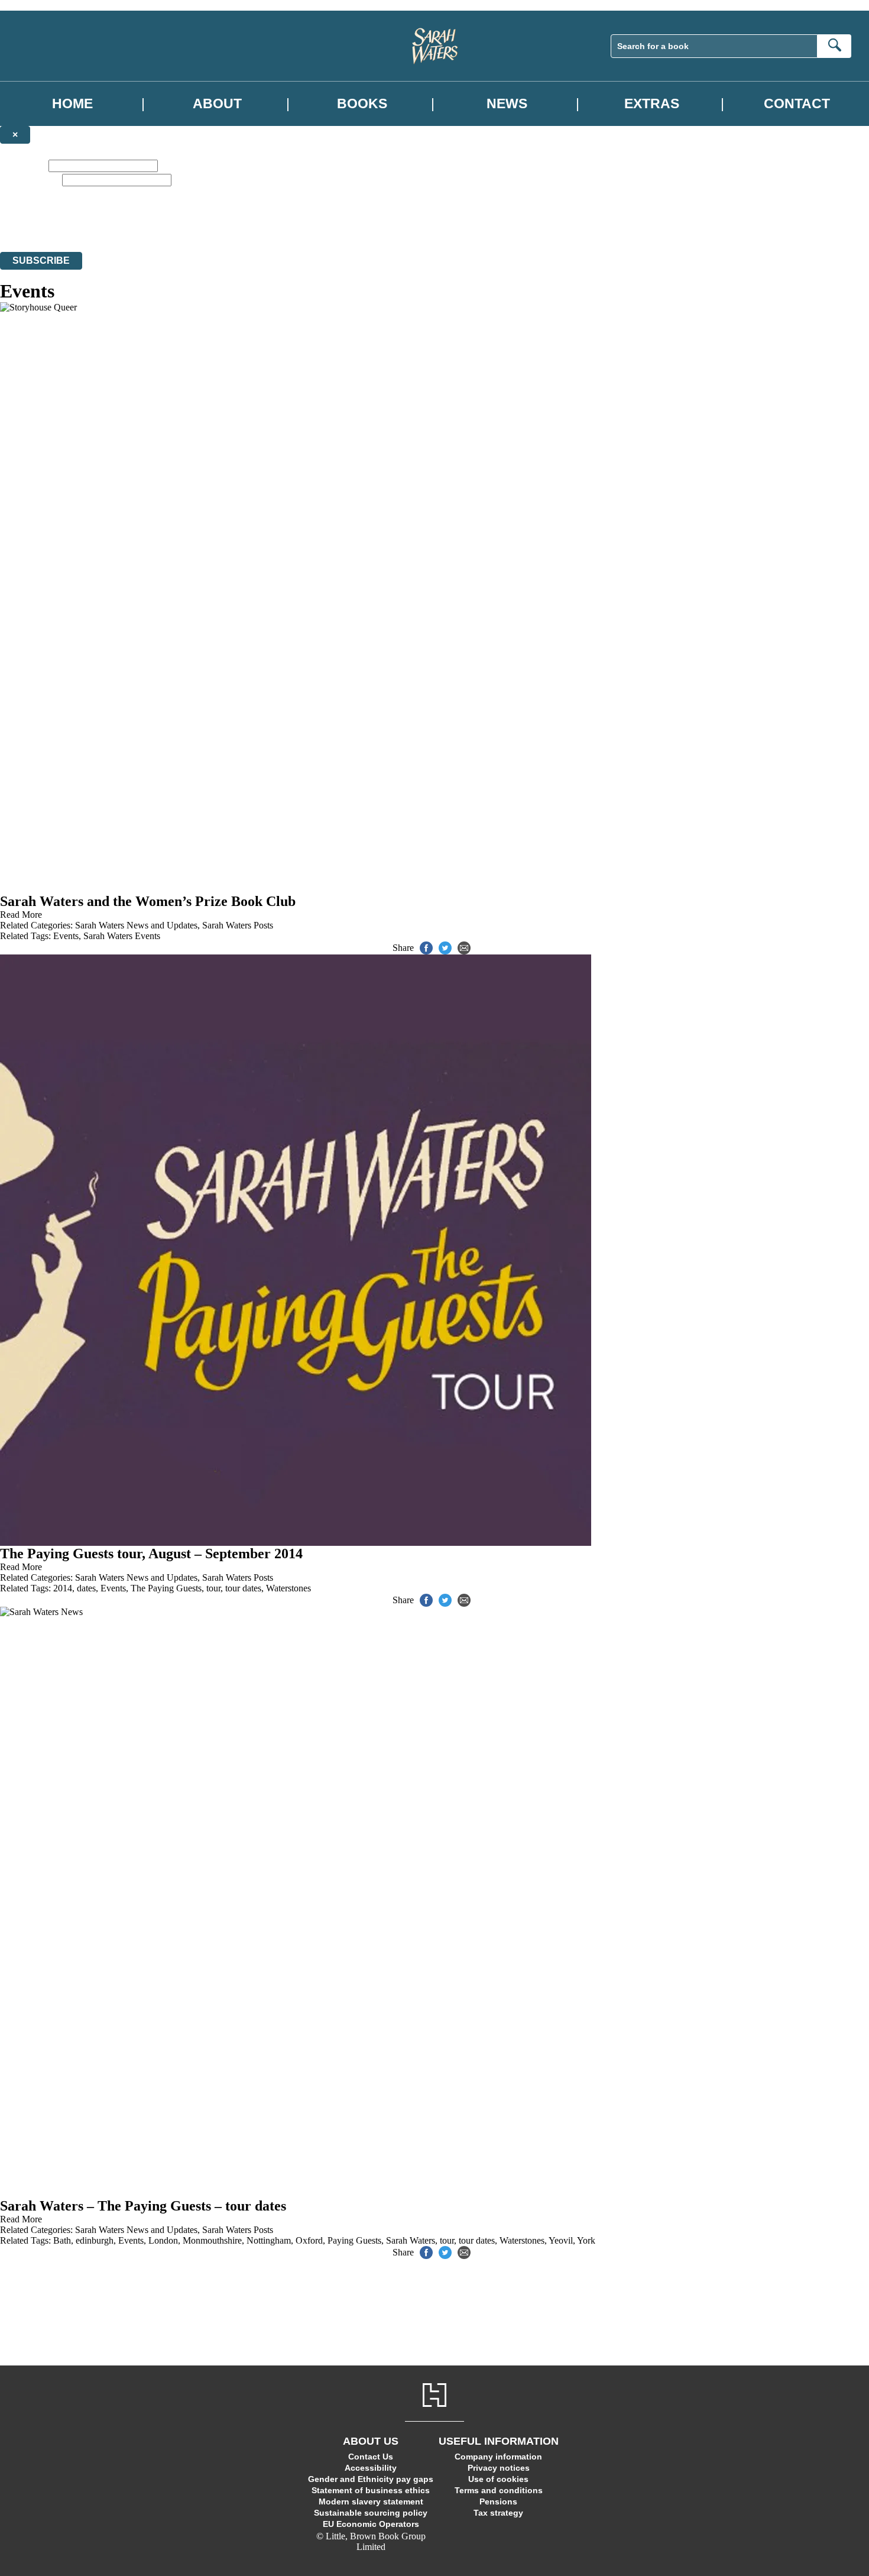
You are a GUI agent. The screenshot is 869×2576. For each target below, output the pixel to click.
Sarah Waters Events (122, 936)
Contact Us (371, 2457)
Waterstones (288, 1588)
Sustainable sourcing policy (371, 2513)
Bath (62, 2240)
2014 (63, 1588)
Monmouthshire (212, 2240)
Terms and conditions (499, 2490)
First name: (23, 165)
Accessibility (371, 2468)
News (507, 104)
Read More (21, 915)
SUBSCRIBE (41, 260)
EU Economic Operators (371, 2524)
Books (362, 104)
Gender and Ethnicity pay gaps (371, 2479)
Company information (498, 2457)
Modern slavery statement (371, 2501)
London (163, 2240)
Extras (652, 104)
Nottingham (269, 2240)
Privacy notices (499, 2468)
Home (72, 104)
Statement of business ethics (371, 2490)
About (217, 104)
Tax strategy (498, 2513)
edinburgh (95, 2240)
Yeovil (561, 2240)
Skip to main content (38, 5)
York (586, 2240)
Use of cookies (498, 2479)
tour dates (243, 1588)
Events (66, 936)
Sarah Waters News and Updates (136, 925)
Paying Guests (354, 2240)
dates (86, 1588)
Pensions (498, 2501)
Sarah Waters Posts (238, 925)
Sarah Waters (411, 2240)
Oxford (309, 2240)
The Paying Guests (166, 1588)
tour (213, 1588)
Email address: (30, 179)
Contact (797, 104)
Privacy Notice (233, 225)
